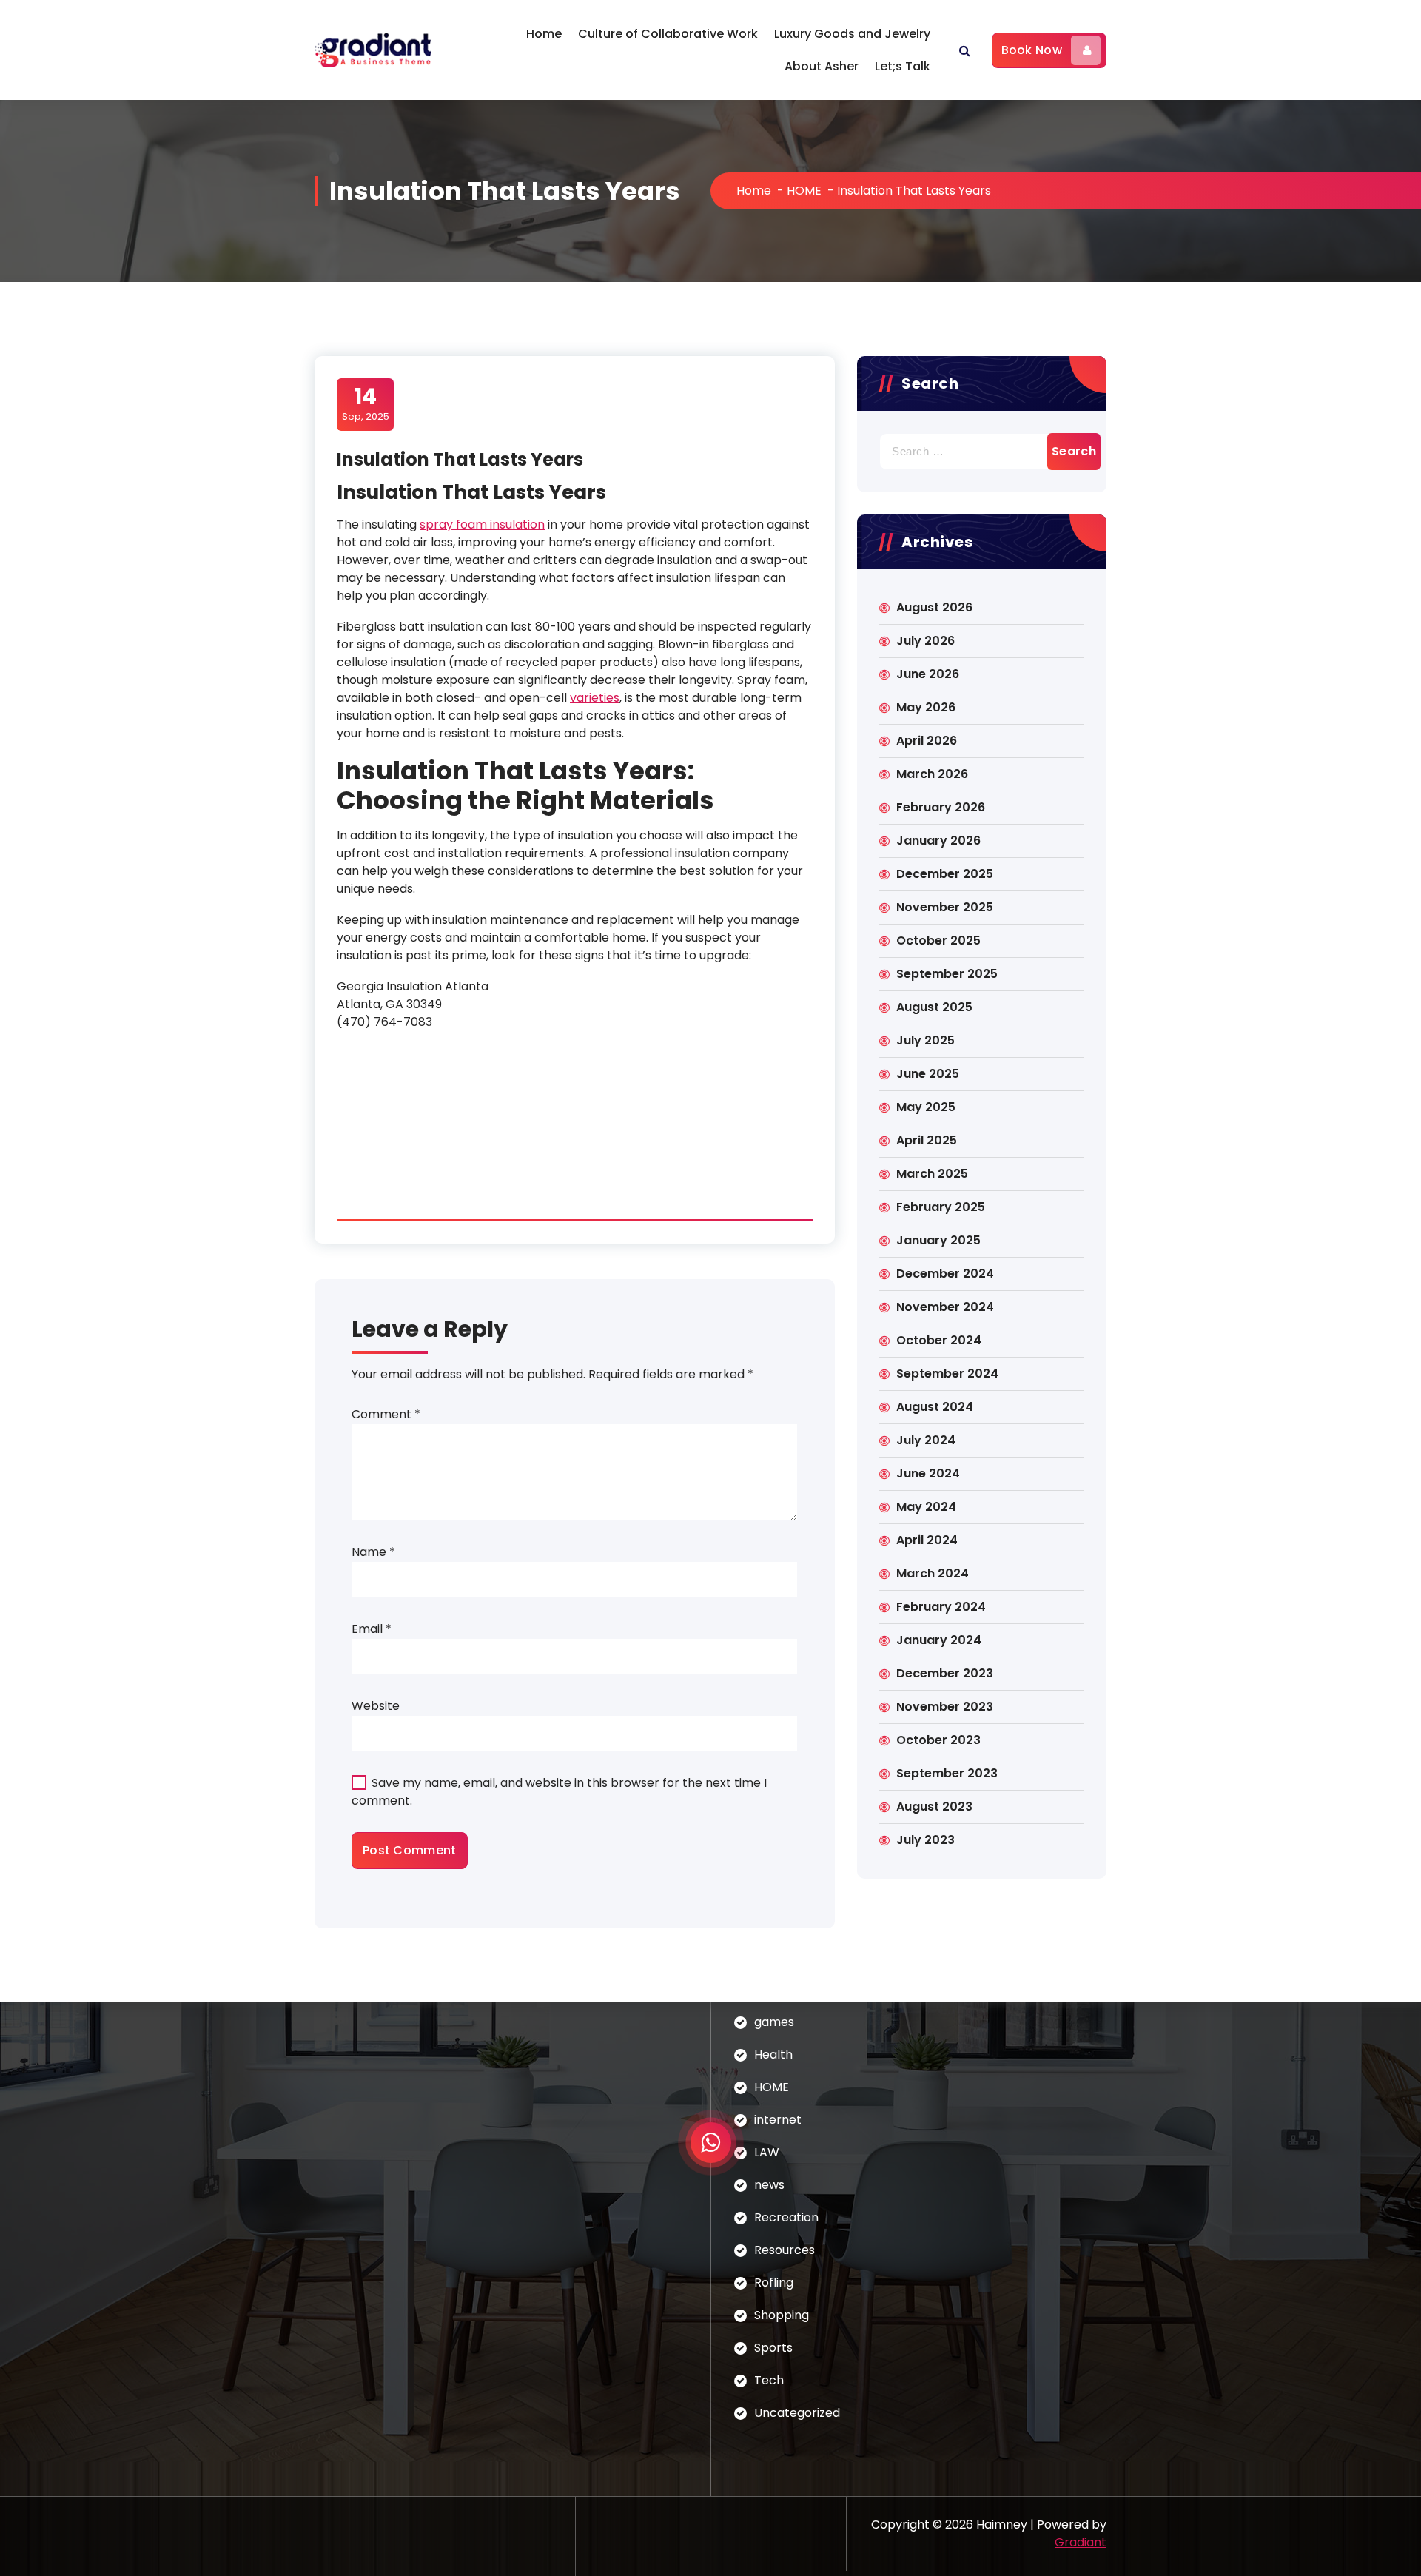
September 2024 (947, 1373)
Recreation (786, 2217)
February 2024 (941, 1607)
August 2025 (934, 1007)
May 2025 (926, 1107)
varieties (595, 698)
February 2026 (941, 807)
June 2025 (928, 1074)
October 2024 (939, 1340)
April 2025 (927, 1140)
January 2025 (938, 1240)
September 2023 (947, 1773)
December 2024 (945, 1274)
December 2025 (945, 874)
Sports (773, 2348)
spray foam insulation (482, 524)
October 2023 (938, 1740)
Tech (769, 2380)
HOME (804, 191)
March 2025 (932, 1174)
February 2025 (941, 1207)
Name (373, 1552)
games (774, 2022)
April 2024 (927, 1540)
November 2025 (945, 907)
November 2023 (945, 1707)
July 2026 (926, 641)
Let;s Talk (903, 66)
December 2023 (945, 1673)
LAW (767, 2152)
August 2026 (934, 607)
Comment (386, 1414)
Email (372, 1629)
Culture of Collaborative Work (668, 34)
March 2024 (933, 1573)
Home (544, 34)
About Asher (822, 66)
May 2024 (926, 1507)
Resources (785, 2250)
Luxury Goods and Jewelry (852, 34)
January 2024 (939, 1640)
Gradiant (1081, 2542)
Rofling (774, 2282)
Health (773, 2055)
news (769, 2185)
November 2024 (945, 1307)
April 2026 (927, 741)
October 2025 (938, 940)
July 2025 (926, 1040)
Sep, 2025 (366, 403)
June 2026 (928, 674)
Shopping (782, 2315)
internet (778, 2120)
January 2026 (938, 841)
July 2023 (926, 1840)
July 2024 (926, 1440)
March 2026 (932, 774)
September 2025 (947, 974)
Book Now (1032, 50)
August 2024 (935, 1407)
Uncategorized (797, 2413)
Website (376, 1706)
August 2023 (934, 1807)
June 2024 (928, 1473)
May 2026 (926, 707)
